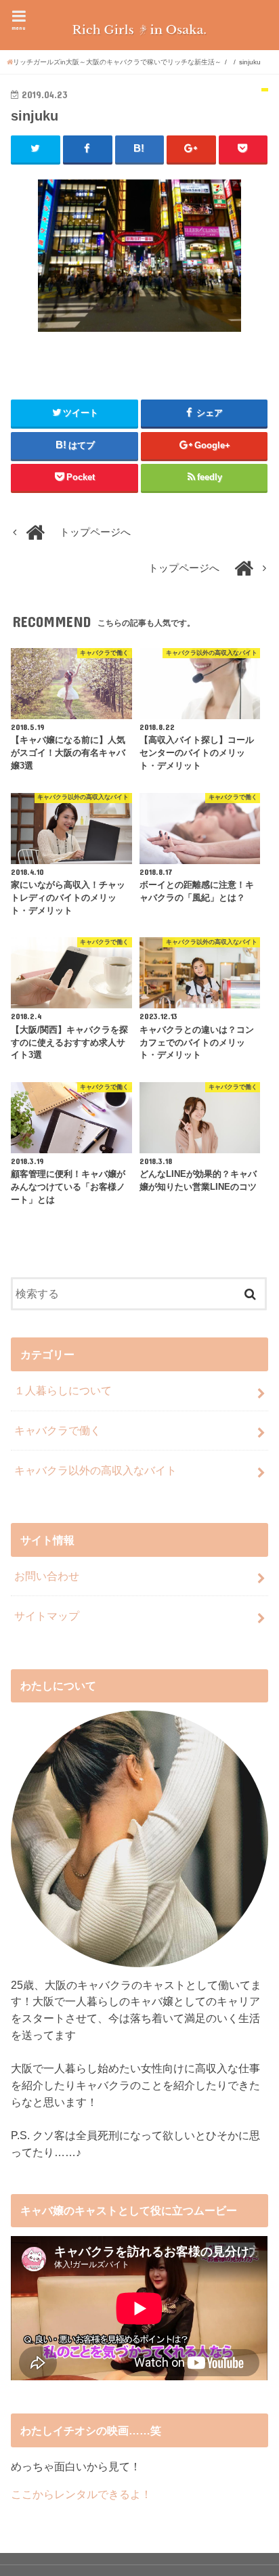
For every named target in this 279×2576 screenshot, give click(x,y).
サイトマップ (47, 1616)
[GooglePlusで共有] (191, 149)
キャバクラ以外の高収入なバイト (95, 1470)
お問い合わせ (47, 1576)
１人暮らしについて (63, 1390)
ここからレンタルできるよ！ (81, 2494)
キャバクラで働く (58, 1430)
